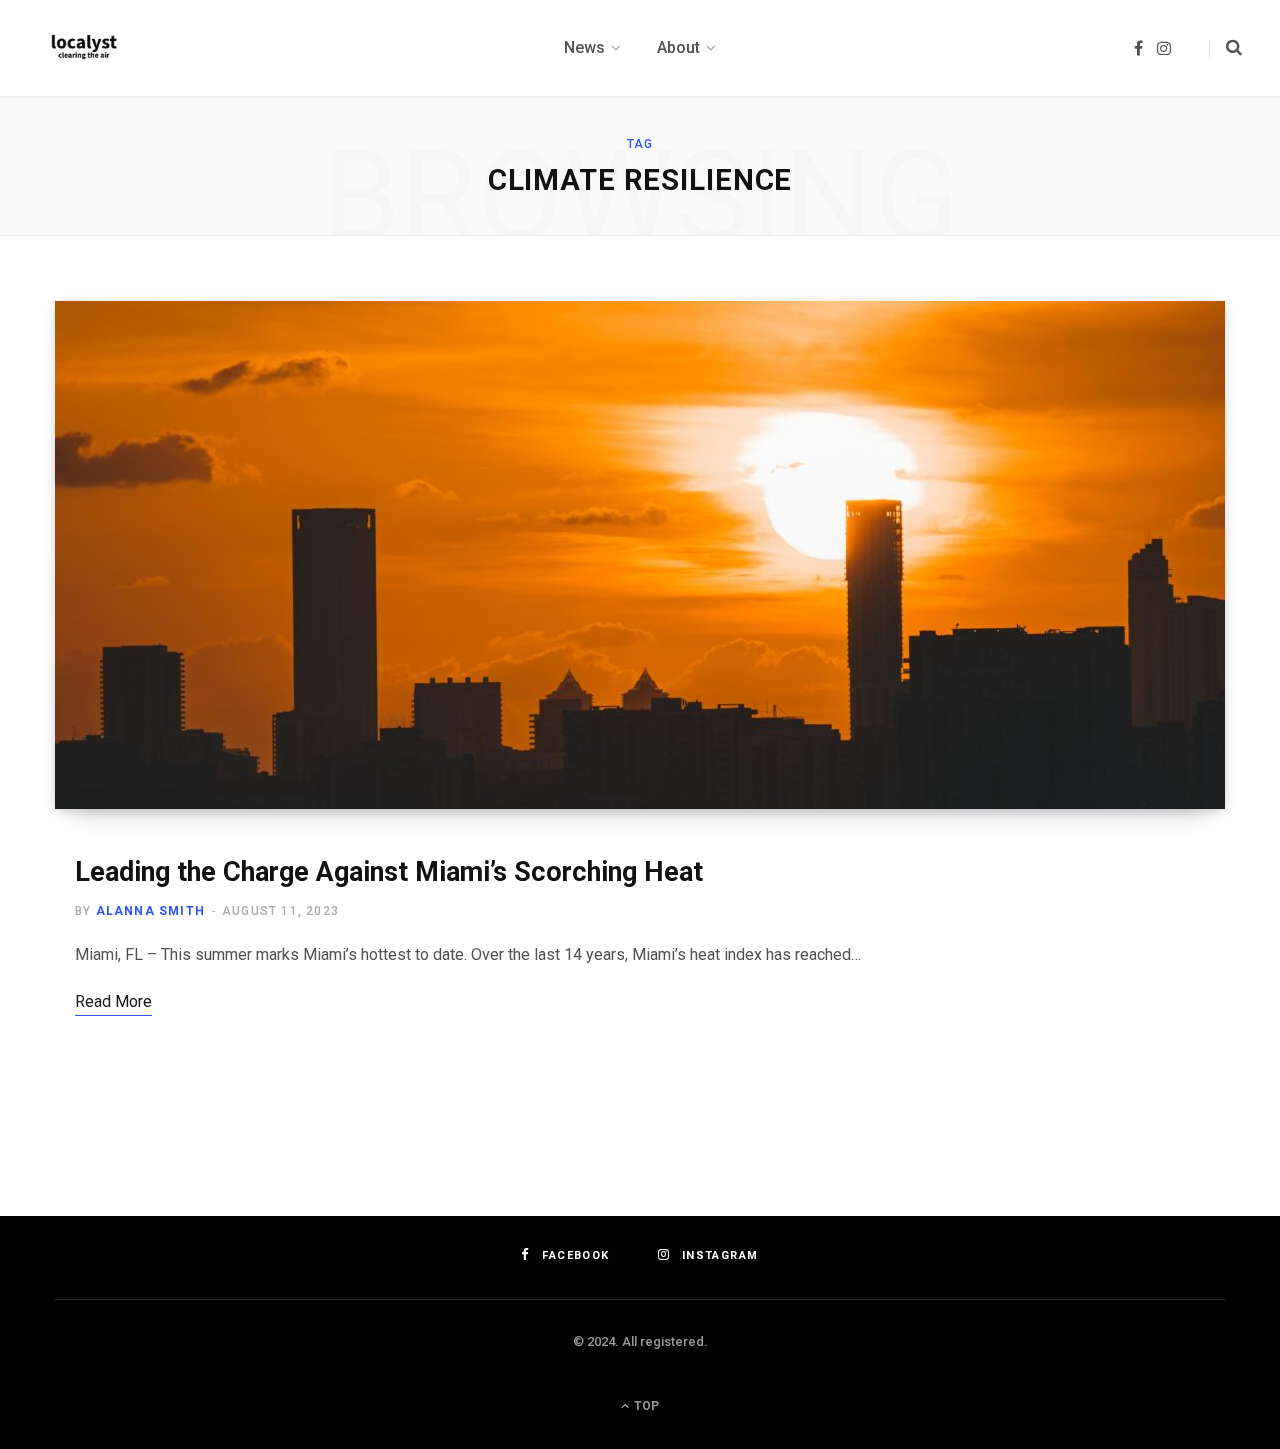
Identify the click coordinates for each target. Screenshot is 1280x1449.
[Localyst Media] (83, 48)
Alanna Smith (150, 911)
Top (645, 1406)
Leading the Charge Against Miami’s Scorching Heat (389, 872)
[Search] (1225, 48)
